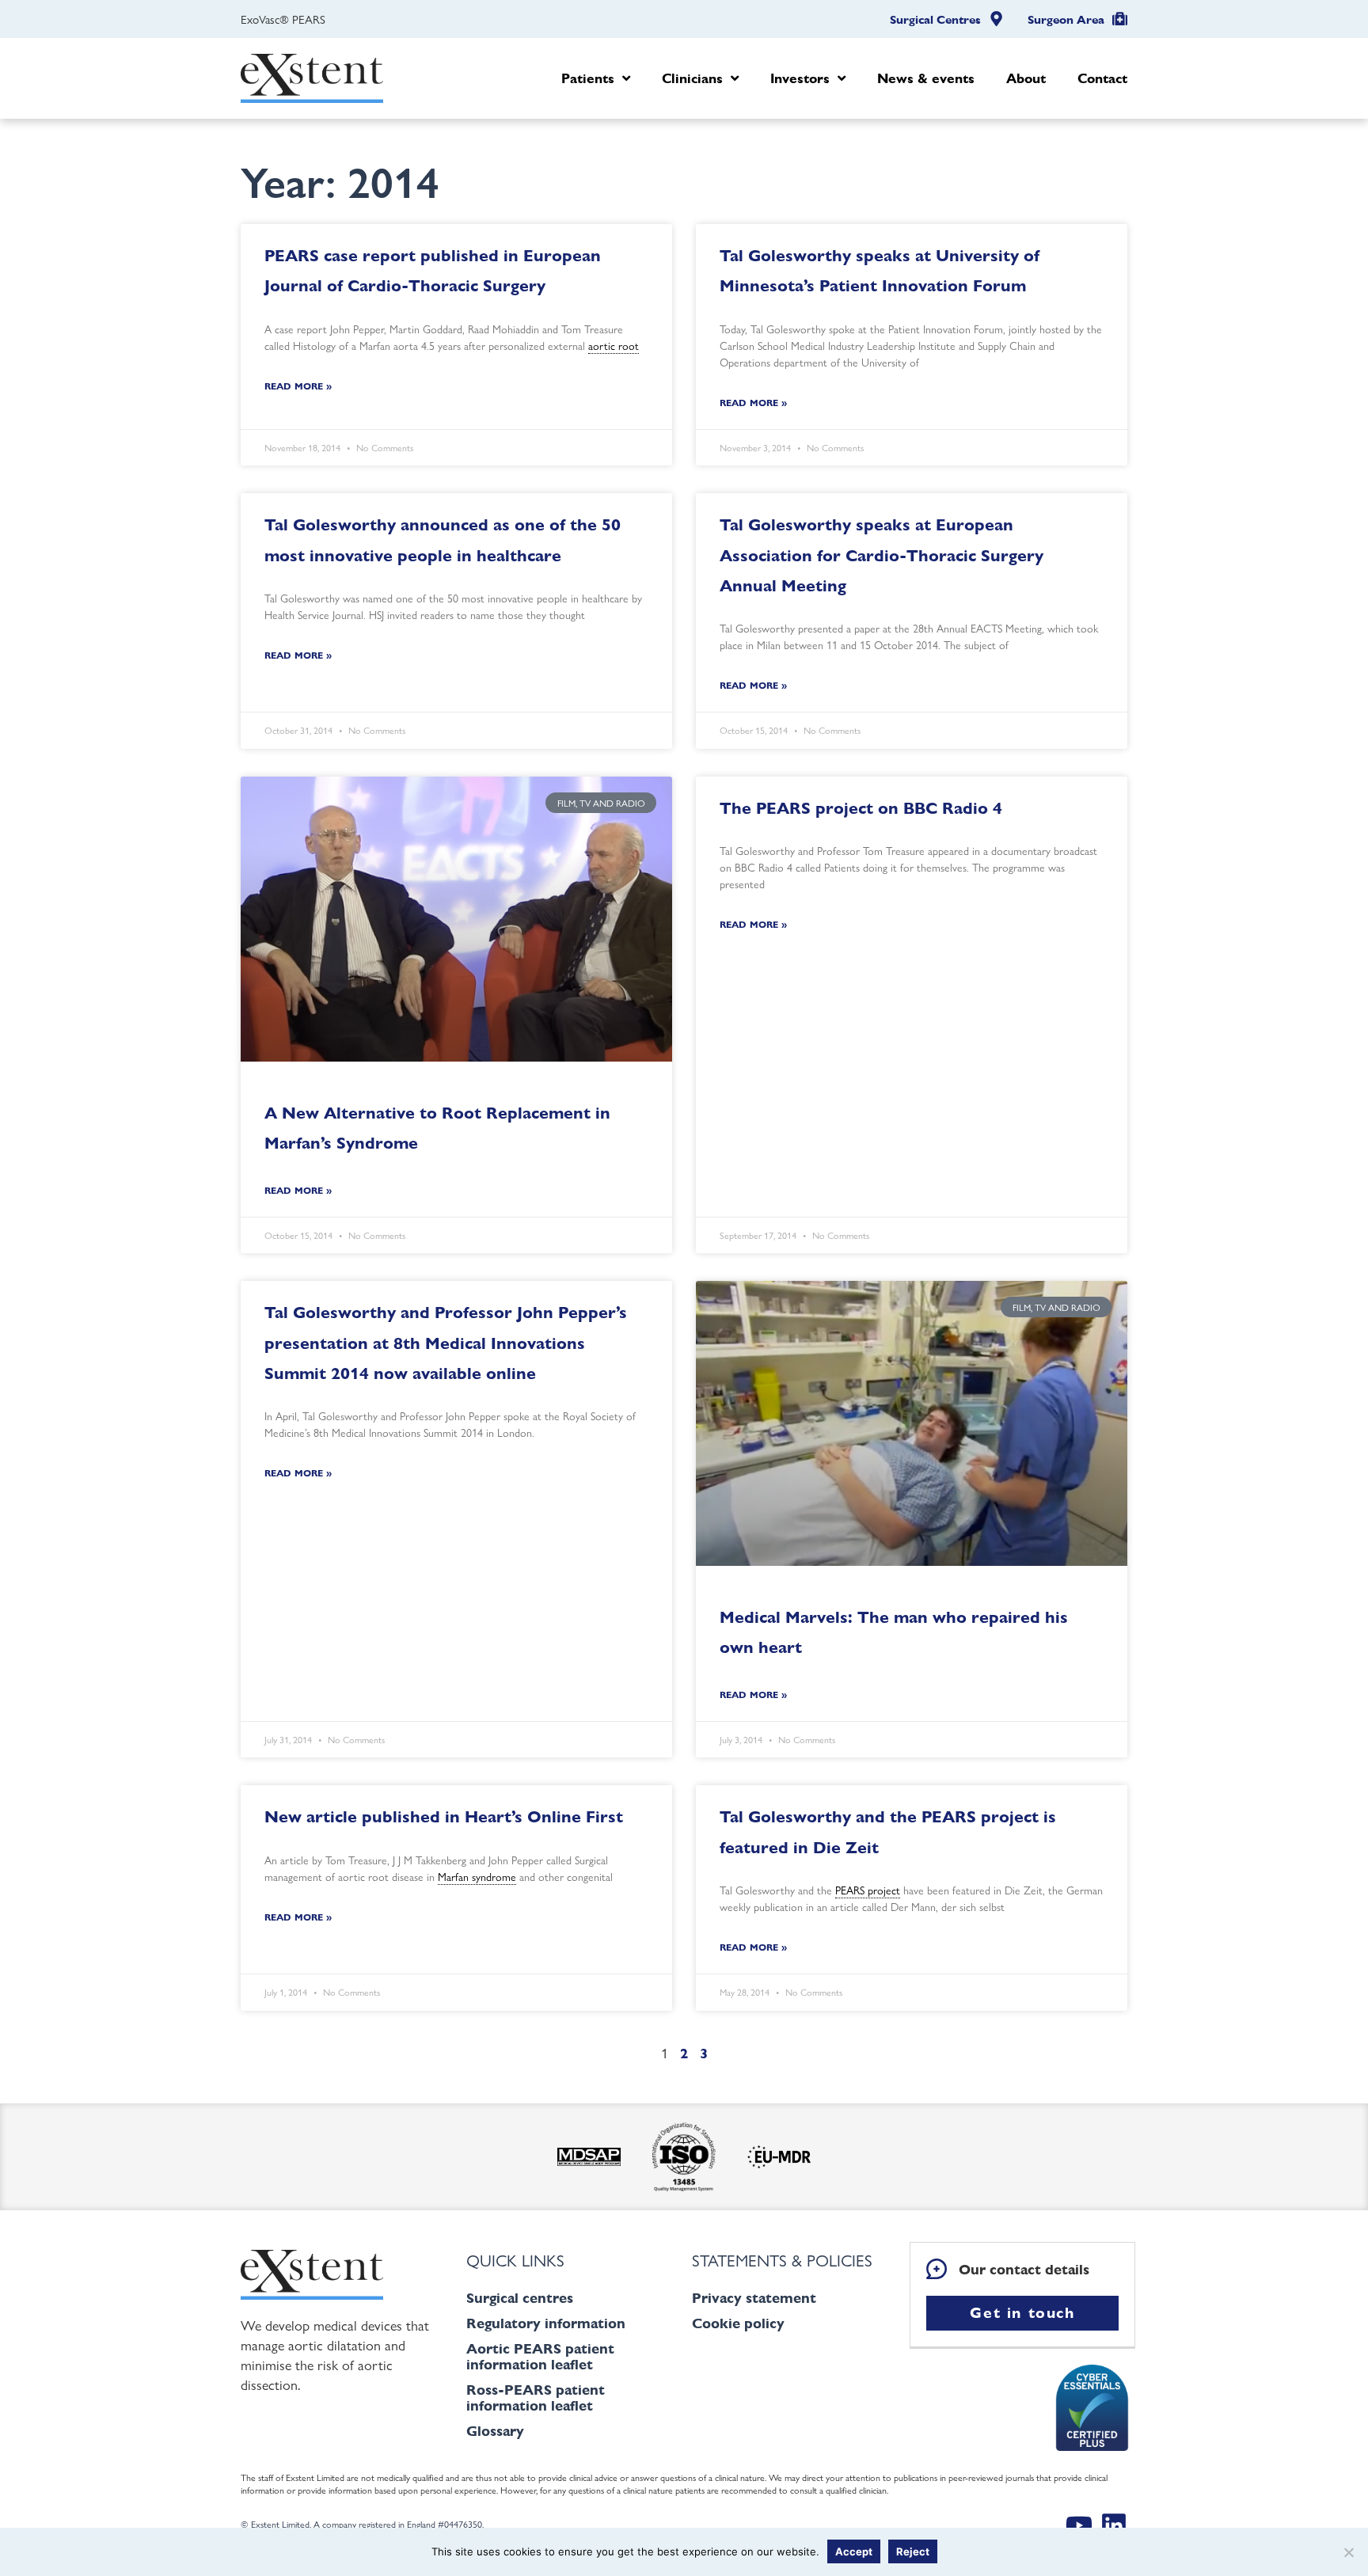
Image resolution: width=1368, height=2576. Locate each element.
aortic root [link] (614, 345)
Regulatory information (546, 2323)
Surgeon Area (1066, 20)
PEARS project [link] (868, 1890)
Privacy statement (754, 2298)
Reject (913, 2551)
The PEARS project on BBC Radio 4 (861, 808)
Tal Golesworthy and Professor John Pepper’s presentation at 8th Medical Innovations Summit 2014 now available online (446, 1343)
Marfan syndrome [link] (477, 1876)
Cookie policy (738, 2323)
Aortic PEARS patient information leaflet (540, 2356)
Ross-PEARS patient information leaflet (536, 2397)
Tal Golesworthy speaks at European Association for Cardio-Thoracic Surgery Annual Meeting (882, 555)
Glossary (495, 2431)
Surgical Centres (935, 20)
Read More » (298, 386)
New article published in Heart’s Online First (444, 1816)
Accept (854, 2551)
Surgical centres (520, 2298)
